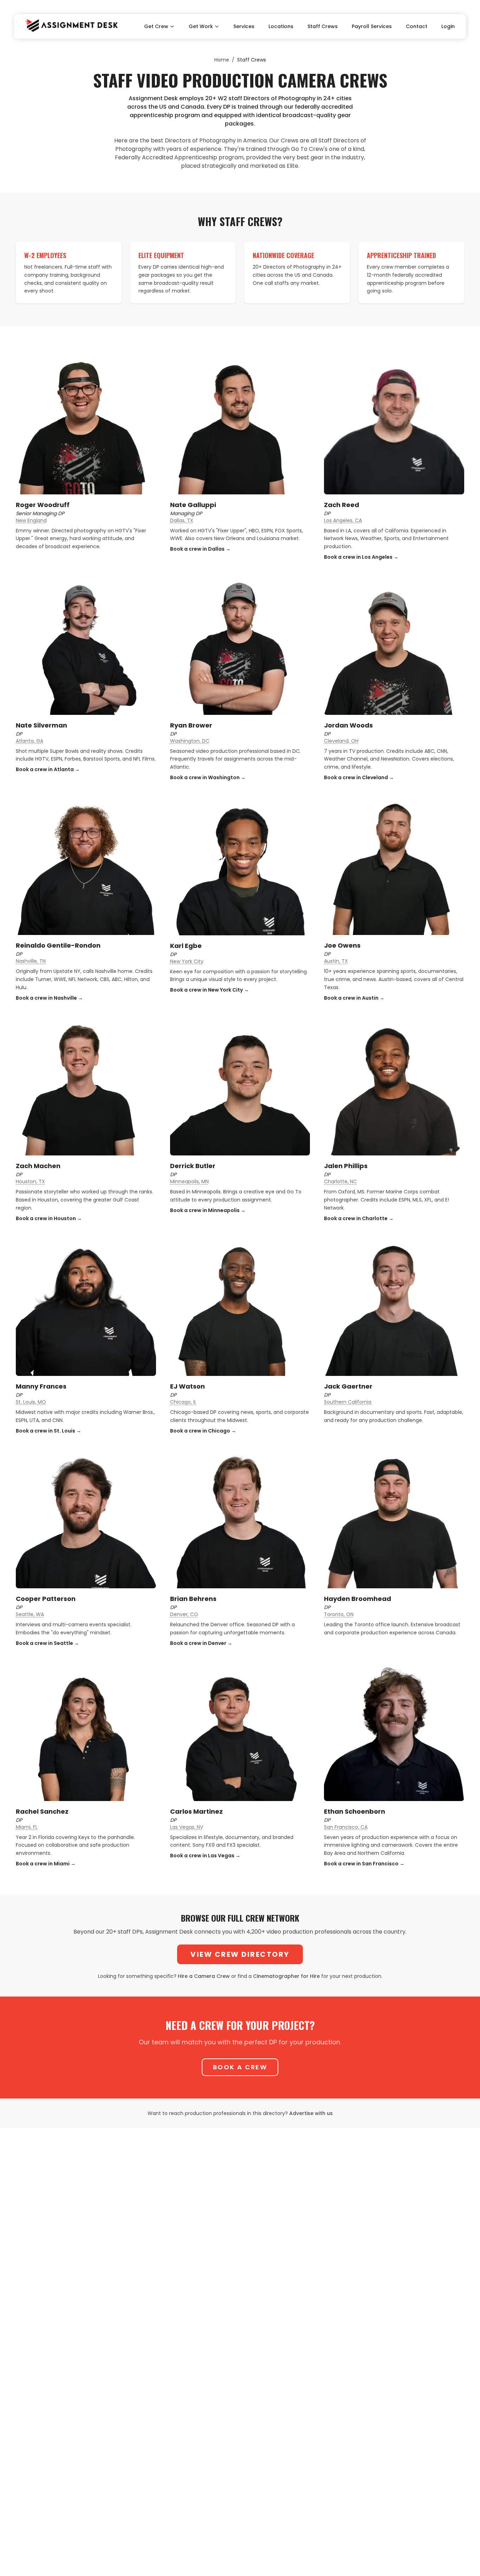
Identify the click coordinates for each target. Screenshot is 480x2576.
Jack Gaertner (348, 1386)
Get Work (201, 26)
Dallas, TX (182, 520)
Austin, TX (336, 961)
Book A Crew (240, 2067)
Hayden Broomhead (358, 1599)
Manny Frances (41, 1386)
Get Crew (156, 26)
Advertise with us (311, 2113)
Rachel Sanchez (42, 1811)
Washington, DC (190, 741)
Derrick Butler (193, 1166)
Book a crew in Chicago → (203, 1431)
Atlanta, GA (30, 741)
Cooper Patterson (46, 1599)
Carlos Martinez (196, 1811)
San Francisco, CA (346, 1827)
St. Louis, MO (31, 1402)
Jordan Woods (348, 725)
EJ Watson (187, 1386)
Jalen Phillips (346, 1166)
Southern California (348, 1402)
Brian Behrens (193, 1599)
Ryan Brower (191, 725)
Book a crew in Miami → (46, 1864)
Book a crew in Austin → (354, 998)
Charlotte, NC (340, 1181)
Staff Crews (323, 26)
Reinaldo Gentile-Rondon (58, 945)
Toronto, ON (339, 1614)
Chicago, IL (183, 1402)
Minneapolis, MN (189, 1181)
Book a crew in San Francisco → (364, 1864)
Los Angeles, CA (343, 520)
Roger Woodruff (43, 505)
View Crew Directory (240, 1954)
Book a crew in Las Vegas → (205, 1856)
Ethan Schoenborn (355, 1811)
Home (222, 60)
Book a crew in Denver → (201, 1643)
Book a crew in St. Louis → (48, 1431)
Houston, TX (30, 1181)
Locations (281, 26)
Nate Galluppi (193, 505)
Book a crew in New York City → (209, 990)
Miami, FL (27, 1827)
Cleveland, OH (341, 741)
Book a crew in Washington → (208, 777)
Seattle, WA (30, 1614)
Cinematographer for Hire (286, 1976)
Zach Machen (38, 1166)
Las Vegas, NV (187, 1827)
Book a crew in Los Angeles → (361, 557)
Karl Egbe (186, 946)
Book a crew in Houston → (49, 1218)
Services (244, 26)
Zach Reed (342, 505)
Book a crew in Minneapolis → (208, 1210)
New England (31, 520)
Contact (417, 26)
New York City (187, 961)
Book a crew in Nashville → (49, 998)
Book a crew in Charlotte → (359, 1218)
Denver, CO (184, 1614)
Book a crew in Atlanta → (48, 769)
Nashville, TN (31, 961)
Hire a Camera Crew (204, 1976)
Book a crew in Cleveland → (359, 777)
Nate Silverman (41, 725)
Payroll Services (372, 26)
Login (448, 26)
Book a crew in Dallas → (200, 549)
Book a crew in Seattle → (47, 1643)
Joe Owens (342, 945)
